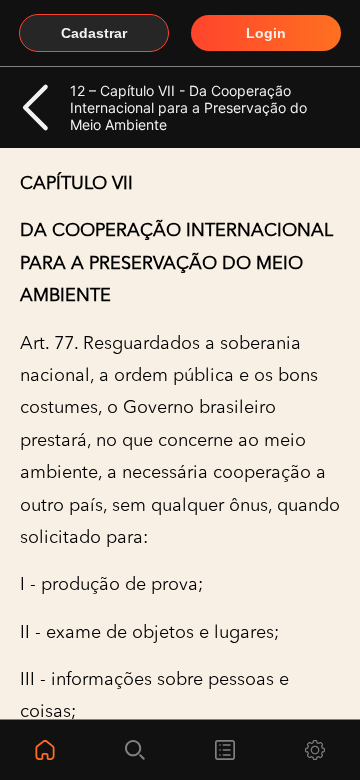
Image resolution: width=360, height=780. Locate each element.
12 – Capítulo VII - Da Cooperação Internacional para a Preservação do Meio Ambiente (188, 107)
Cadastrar (94, 33)
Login (266, 33)
